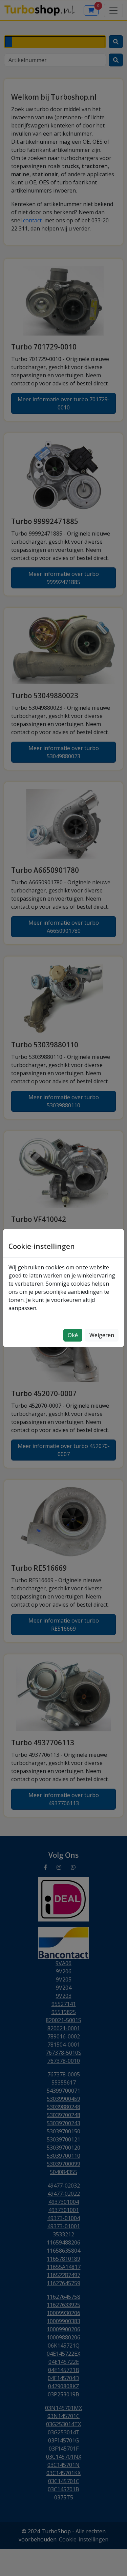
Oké (73, 1335)
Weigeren (102, 1335)
